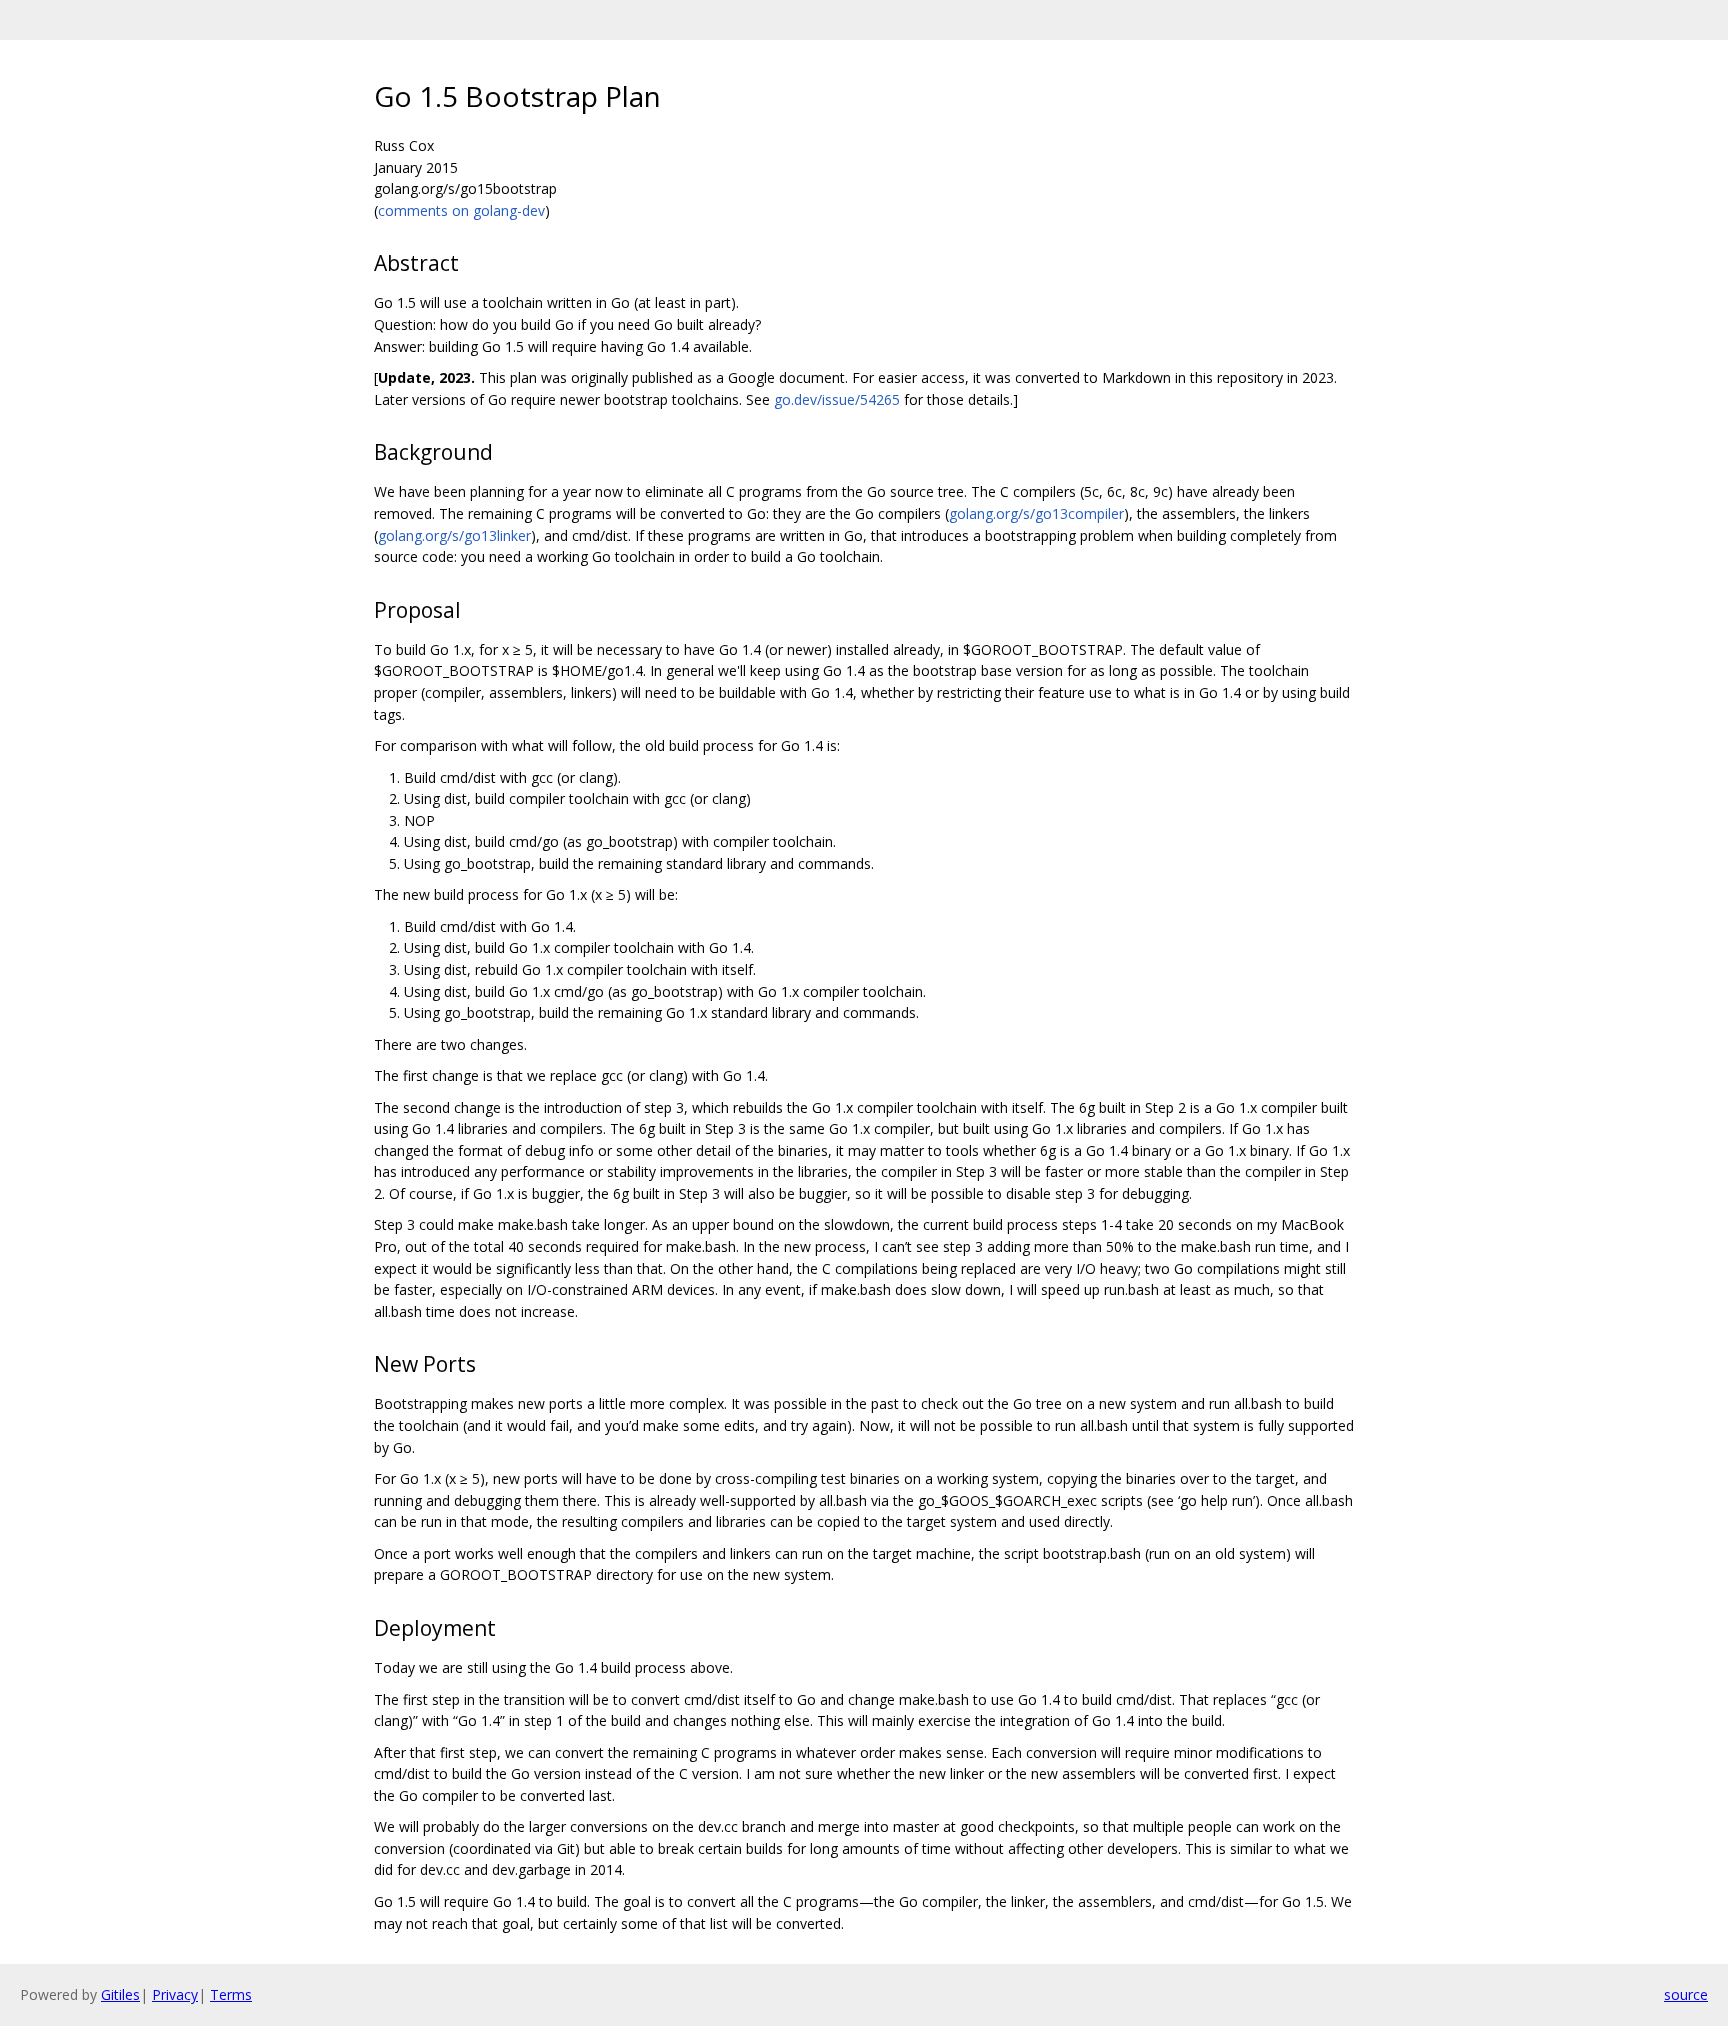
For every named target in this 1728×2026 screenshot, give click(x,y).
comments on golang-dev (461, 210)
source (1686, 1994)
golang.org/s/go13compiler (1036, 513)
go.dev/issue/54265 (837, 399)
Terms (231, 1994)
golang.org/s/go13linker (454, 535)
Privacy (175, 1994)
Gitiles (120, 1994)
